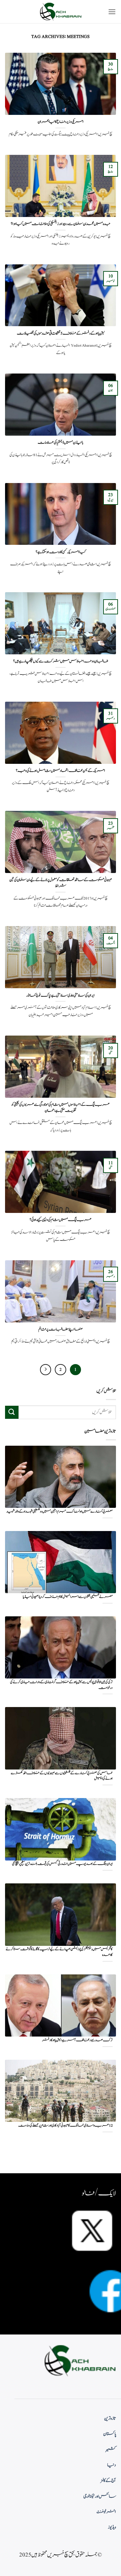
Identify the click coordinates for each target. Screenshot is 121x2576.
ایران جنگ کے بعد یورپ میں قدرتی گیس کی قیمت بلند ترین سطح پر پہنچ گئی (62, 1864)
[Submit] (12, 1412)
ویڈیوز (112, 2527)
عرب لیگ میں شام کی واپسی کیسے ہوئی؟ (61, 1220)
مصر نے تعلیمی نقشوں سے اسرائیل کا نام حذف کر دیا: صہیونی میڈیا (68, 1597)
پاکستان (110, 2434)
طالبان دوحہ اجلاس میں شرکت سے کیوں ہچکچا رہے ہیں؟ (61, 661)
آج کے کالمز (108, 2481)
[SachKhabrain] (61, 12)
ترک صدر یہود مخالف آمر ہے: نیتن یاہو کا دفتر (77, 2040)
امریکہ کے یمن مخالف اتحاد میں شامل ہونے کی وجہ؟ (61, 771)
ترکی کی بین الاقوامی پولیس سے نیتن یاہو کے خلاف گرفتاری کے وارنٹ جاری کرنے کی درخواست (61, 1685)
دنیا (112, 2465)
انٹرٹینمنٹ (106, 2512)
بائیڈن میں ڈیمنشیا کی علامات (61, 443)
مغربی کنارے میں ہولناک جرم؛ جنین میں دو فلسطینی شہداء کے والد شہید (59, 1512)
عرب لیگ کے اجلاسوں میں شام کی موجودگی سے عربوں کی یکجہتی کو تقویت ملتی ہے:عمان (61, 1108)
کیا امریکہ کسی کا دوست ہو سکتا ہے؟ (61, 552)
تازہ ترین (110, 2418)
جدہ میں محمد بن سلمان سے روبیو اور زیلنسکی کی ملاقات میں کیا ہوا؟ (61, 224)
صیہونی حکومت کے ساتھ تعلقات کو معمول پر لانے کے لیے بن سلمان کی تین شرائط (61, 883)
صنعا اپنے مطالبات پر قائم (61, 1329)
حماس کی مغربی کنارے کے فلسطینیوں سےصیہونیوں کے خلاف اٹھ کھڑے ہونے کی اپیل (62, 1776)
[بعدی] (46, 1370)
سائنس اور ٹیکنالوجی (100, 2496)
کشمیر (111, 2450)
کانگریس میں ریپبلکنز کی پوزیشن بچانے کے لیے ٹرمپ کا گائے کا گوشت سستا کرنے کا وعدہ (59, 1952)
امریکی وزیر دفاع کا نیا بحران (61, 122)
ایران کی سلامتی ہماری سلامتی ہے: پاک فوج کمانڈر (61, 996)
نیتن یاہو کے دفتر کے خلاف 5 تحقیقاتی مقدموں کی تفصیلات (61, 334)
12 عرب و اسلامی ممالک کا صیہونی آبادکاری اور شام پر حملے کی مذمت (65, 2126)
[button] (112, 12)
